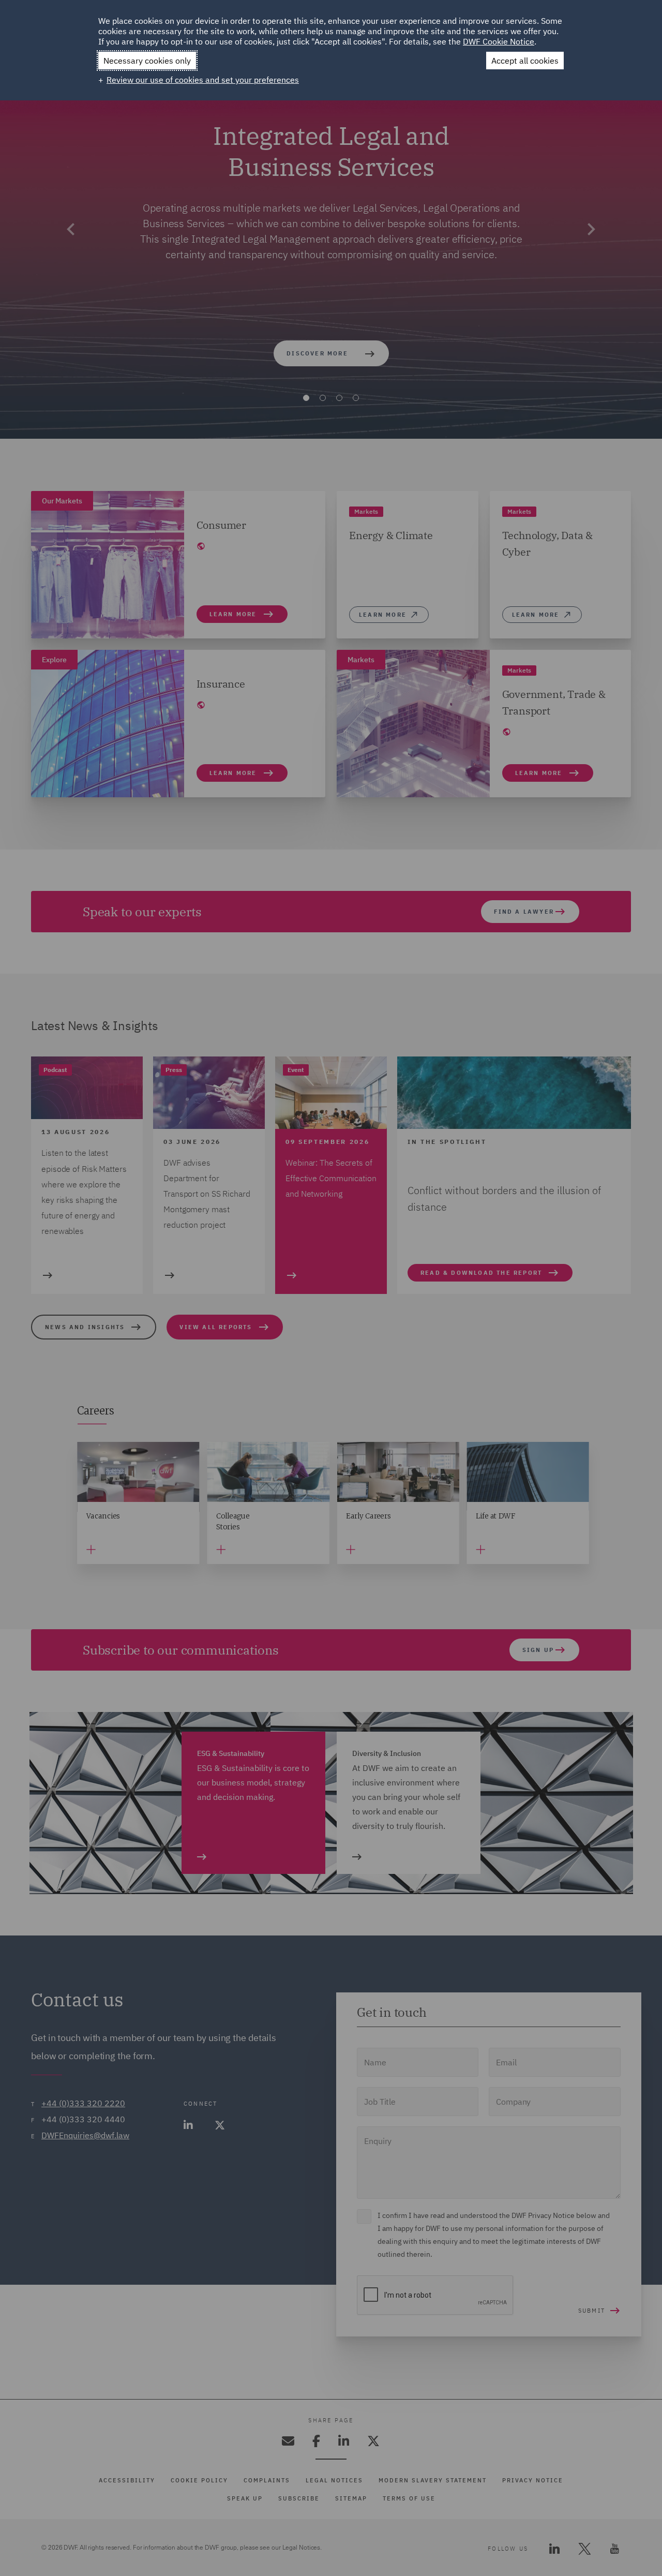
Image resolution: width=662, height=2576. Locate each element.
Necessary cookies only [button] (147, 61)
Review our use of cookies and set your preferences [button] (203, 80)
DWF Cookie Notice (499, 41)
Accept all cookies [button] (525, 61)
